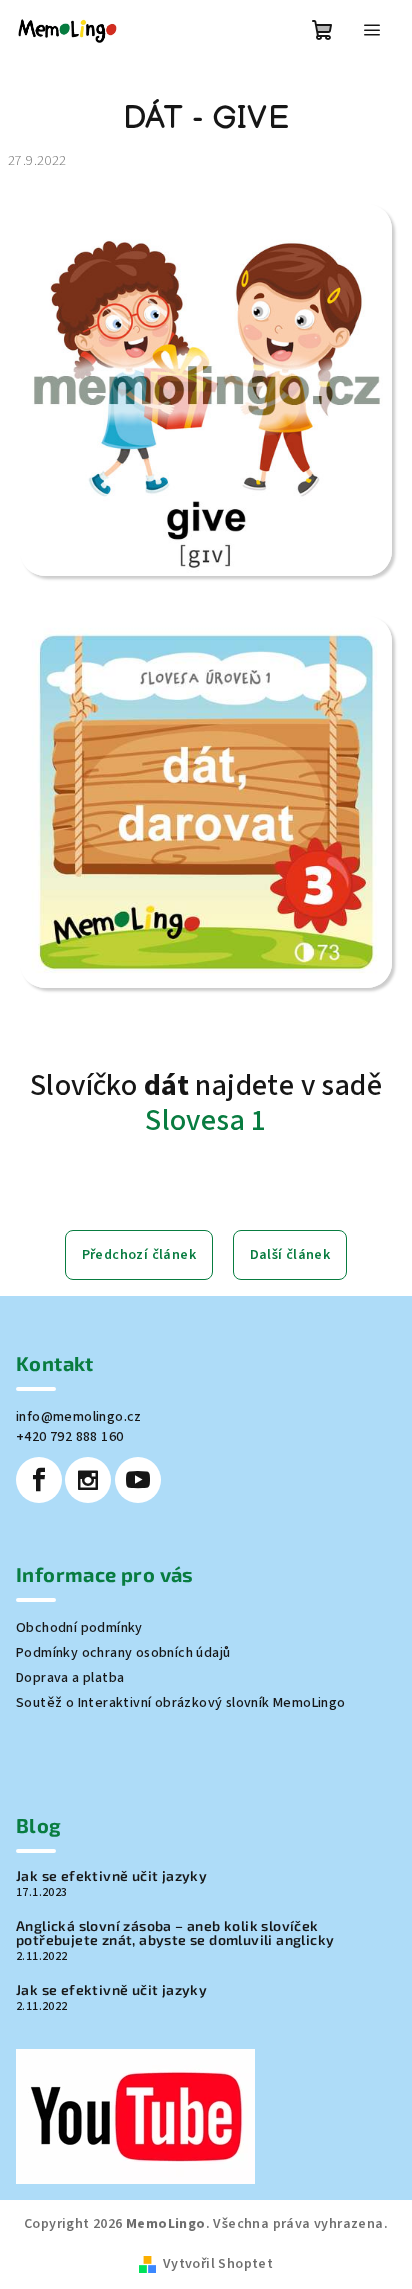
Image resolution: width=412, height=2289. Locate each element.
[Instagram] (88, 1480)
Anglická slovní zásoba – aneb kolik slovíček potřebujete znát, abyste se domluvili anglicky (175, 1933)
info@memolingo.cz (79, 1417)
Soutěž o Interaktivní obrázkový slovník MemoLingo (181, 1703)
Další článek (290, 1255)
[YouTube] (138, 1480)
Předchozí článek (139, 1255)
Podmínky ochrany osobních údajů (123, 1653)
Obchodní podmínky (79, 1628)
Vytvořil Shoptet (218, 2264)
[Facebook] (39, 1480)
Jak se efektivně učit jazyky (111, 1876)
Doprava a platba (70, 1678)
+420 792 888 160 (69, 1437)
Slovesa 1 (206, 1120)
